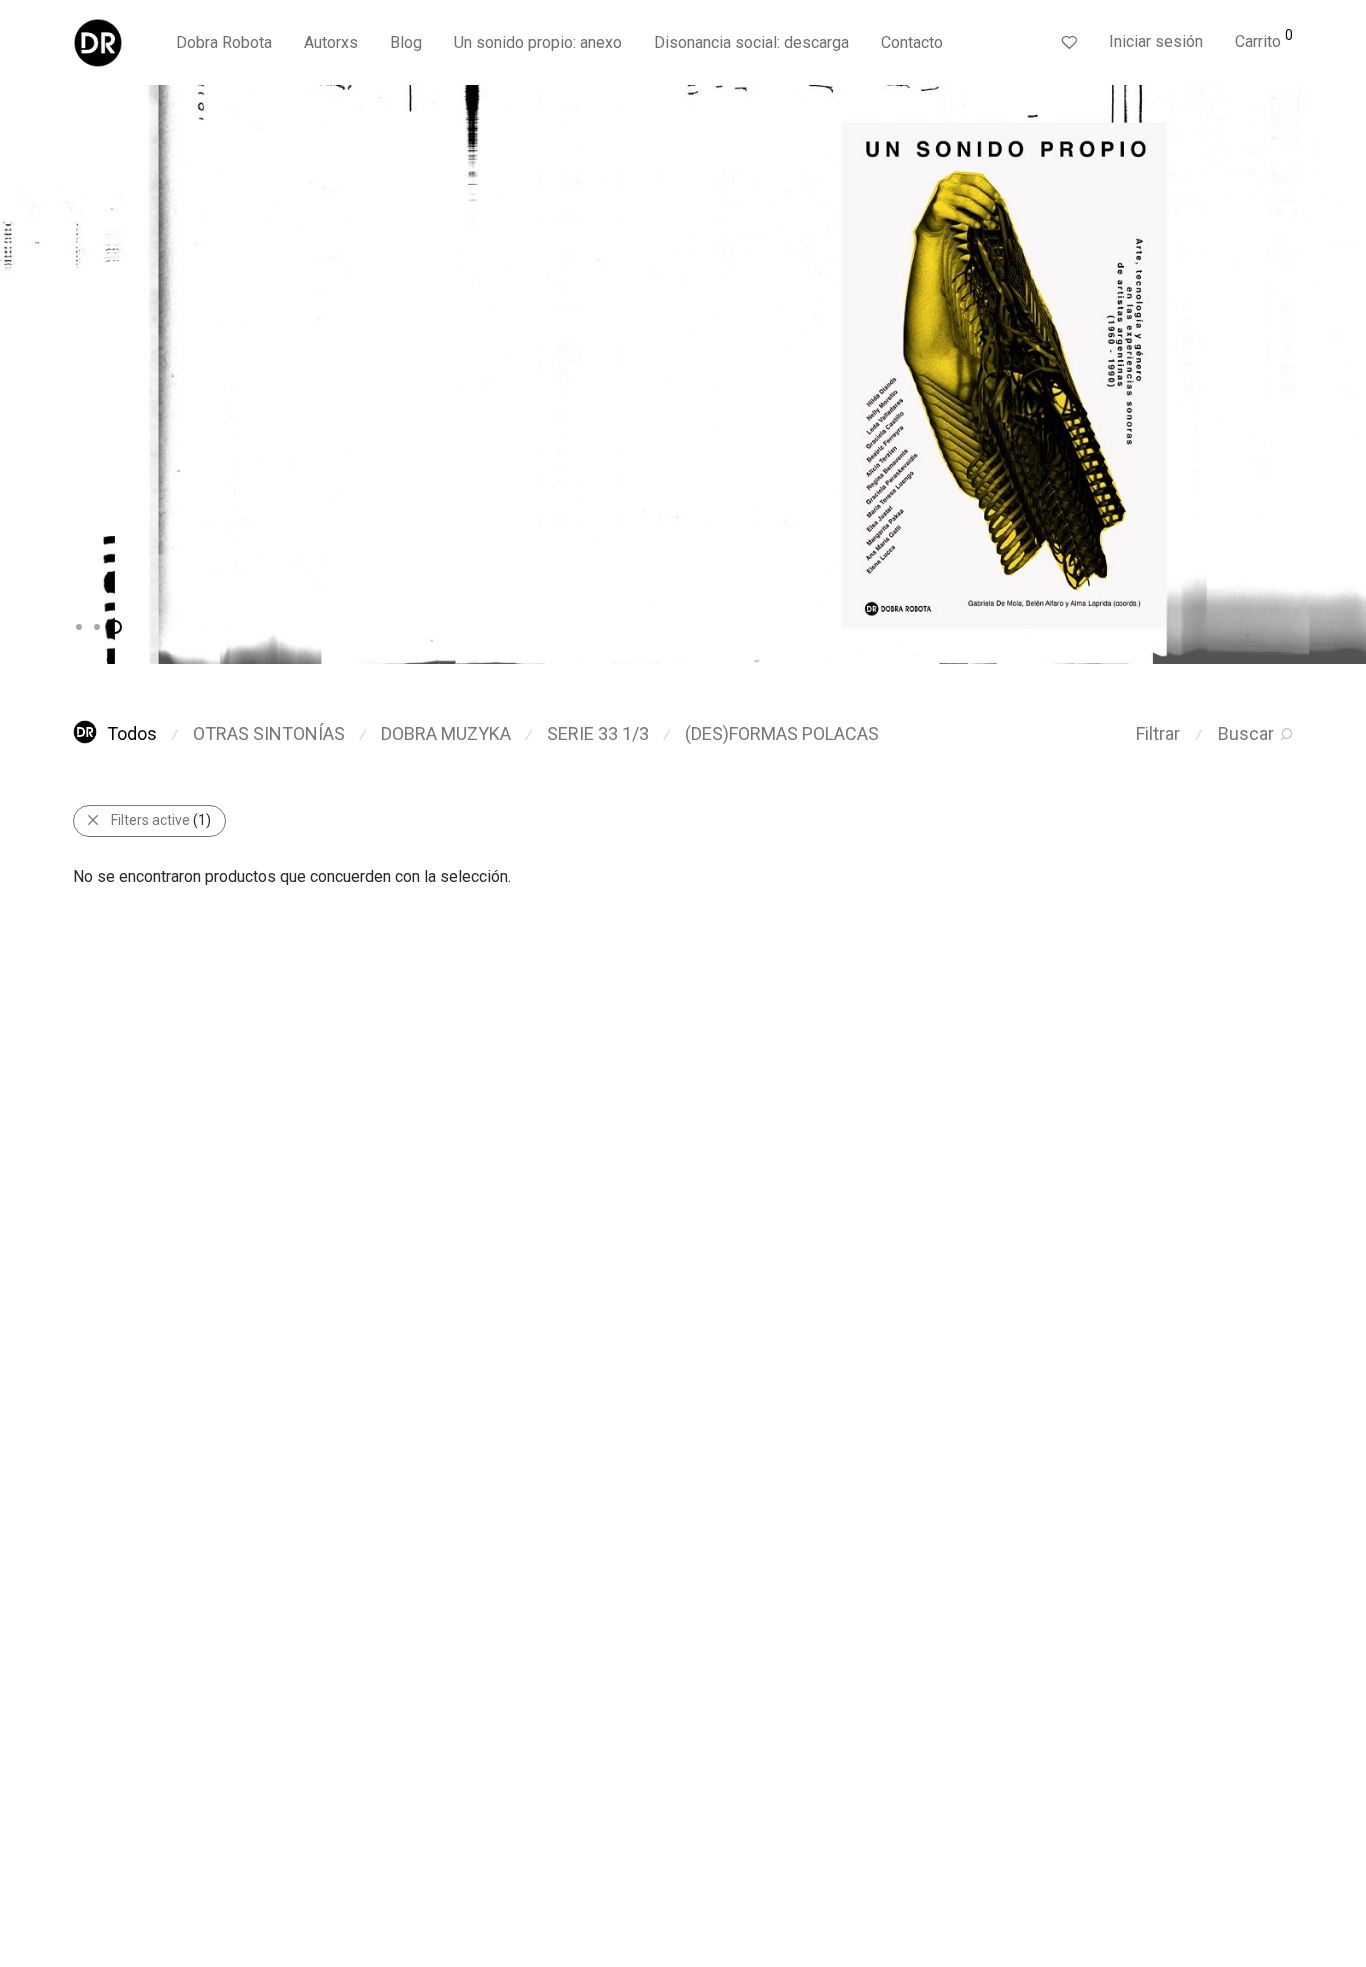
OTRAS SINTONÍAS (269, 733)
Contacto (912, 42)
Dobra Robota (224, 42)
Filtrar (1158, 733)
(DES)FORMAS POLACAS (782, 733)
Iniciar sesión (1156, 41)
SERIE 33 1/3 (598, 733)
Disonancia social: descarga (751, 42)
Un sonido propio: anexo (538, 42)
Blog (406, 42)
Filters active (161, 820)
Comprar (193, 432)
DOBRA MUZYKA (446, 733)
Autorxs (331, 42)
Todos (132, 733)
